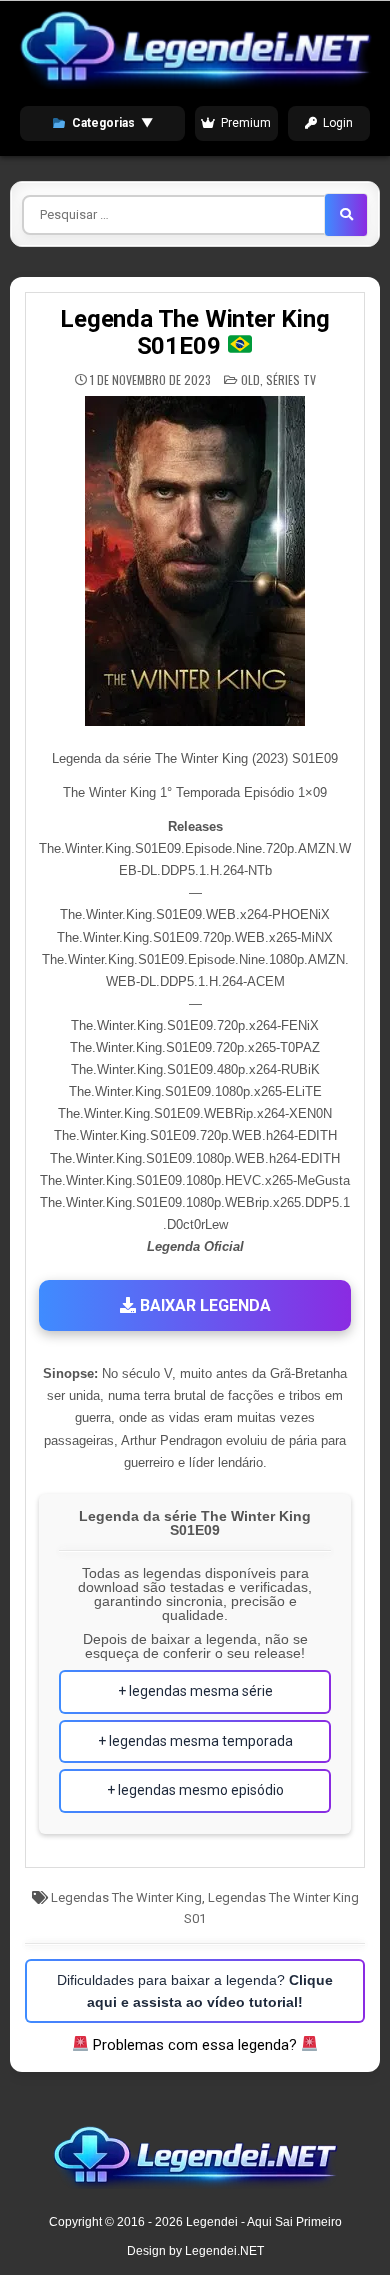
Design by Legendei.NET (195, 2251)
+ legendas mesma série (195, 1691)
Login (338, 123)
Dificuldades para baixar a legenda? (195, 1991)
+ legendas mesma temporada (195, 1741)
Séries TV (291, 379)
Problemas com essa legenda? (195, 2045)
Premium (246, 123)
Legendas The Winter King (126, 1897)
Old (250, 379)
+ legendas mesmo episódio (195, 1790)
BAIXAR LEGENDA (203, 1305)
